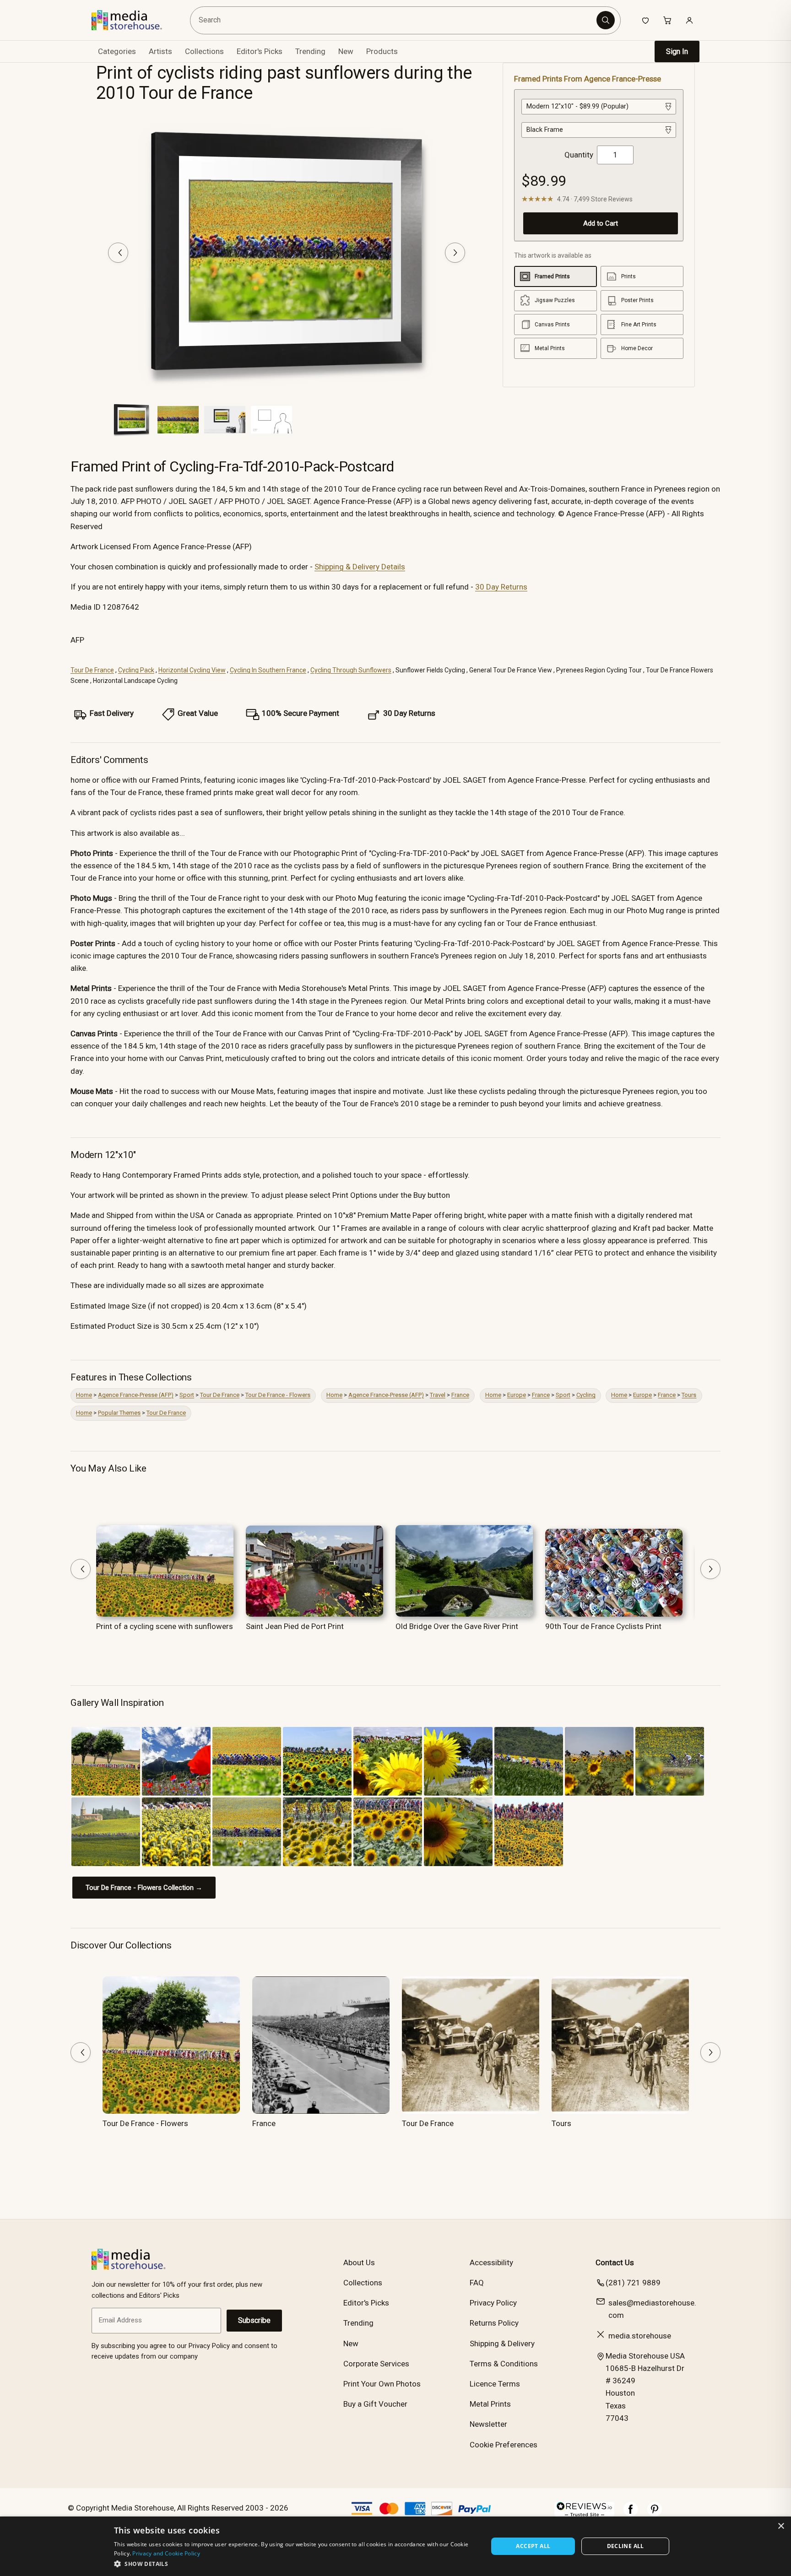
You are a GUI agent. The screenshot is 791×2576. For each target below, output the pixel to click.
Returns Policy (494, 2323)
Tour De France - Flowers (278, 1395)
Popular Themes (119, 1413)
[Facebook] (631, 2514)
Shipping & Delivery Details (360, 567)
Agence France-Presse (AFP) (136, 1395)
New (346, 51)
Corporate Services (376, 2364)
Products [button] (382, 51)
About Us (359, 2262)
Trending (310, 51)
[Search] (606, 20)
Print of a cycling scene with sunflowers (165, 1626)
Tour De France (92, 670)
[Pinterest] (655, 2514)
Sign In (677, 51)
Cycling (586, 1395)
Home (84, 1395)
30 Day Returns (501, 587)
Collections (204, 51)
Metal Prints (490, 2404)
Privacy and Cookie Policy (166, 2553)
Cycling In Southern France (268, 670)
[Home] (133, 20)
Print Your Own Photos (382, 2384)
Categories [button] (117, 51)
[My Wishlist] (645, 20)
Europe (517, 1395)
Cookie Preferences (504, 2445)
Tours (689, 1395)
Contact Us (615, 2262)
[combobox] (395, 20)
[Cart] (667, 20)
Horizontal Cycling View (192, 670)
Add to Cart (601, 223)
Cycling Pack (136, 670)
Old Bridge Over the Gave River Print (457, 1626)
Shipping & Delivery (502, 2343)
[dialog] (395, 2546)
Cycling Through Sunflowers (351, 670)
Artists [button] (160, 51)
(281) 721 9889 (633, 2283)
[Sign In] (689, 20)
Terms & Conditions (504, 2364)
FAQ (477, 2283)
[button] (295, 2564)
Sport (187, 1395)
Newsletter (488, 2424)
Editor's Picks (260, 51)
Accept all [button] (533, 2546)
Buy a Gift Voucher (375, 2404)
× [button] (781, 2526)
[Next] (455, 253)
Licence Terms (495, 2384)
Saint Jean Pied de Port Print (295, 1626)
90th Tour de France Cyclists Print (603, 1626)
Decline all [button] (626, 2546)
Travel (438, 1395)
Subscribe (254, 2320)
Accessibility (491, 2262)
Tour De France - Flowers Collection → (144, 1888)
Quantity (579, 155)
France (460, 1395)
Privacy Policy (493, 2303)
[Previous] (118, 253)
